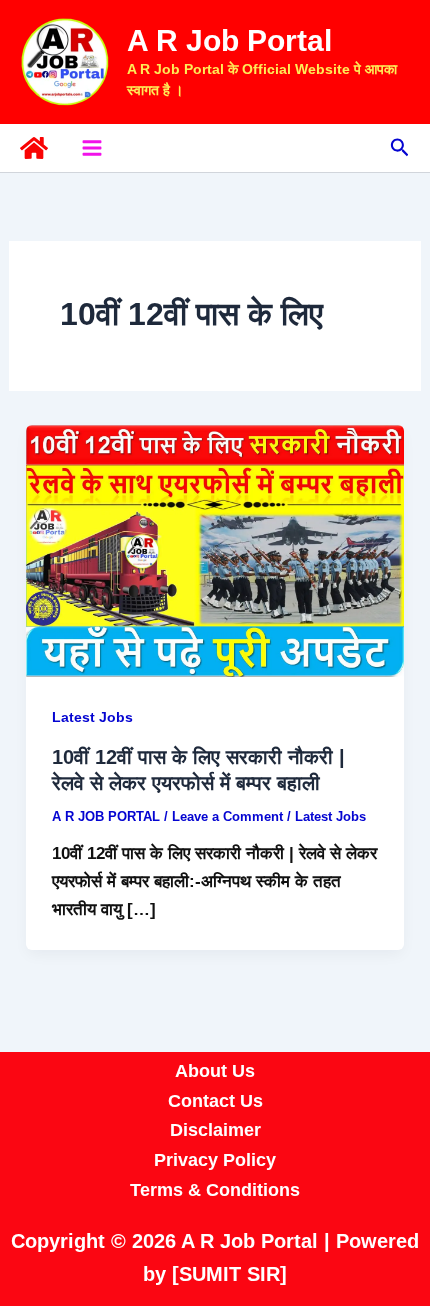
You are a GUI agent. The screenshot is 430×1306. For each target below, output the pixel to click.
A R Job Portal (229, 40)
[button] (400, 148)
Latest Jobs (92, 717)
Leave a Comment (227, 816)
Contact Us (215, 1101)
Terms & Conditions (215, 1190)
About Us (215, 1071)
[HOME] (34, 148)
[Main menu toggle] (92, 148)
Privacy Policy (215, 1160)
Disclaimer (215, 1130)
